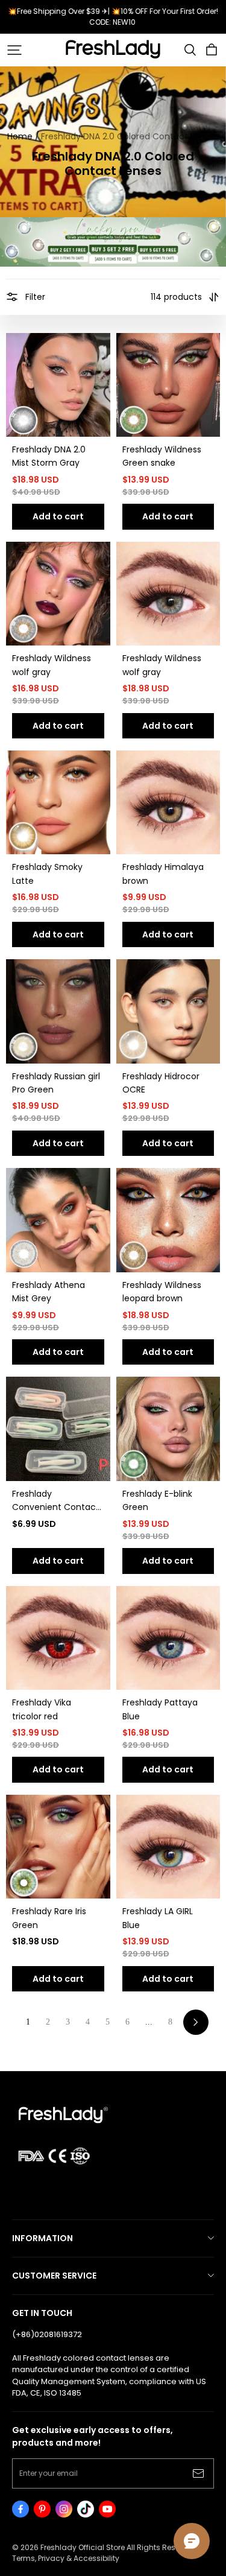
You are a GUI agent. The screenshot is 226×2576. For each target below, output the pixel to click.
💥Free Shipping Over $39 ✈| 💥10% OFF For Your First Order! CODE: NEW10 (114, 17)
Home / (23, 136)
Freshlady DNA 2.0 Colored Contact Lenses (130, 136)
